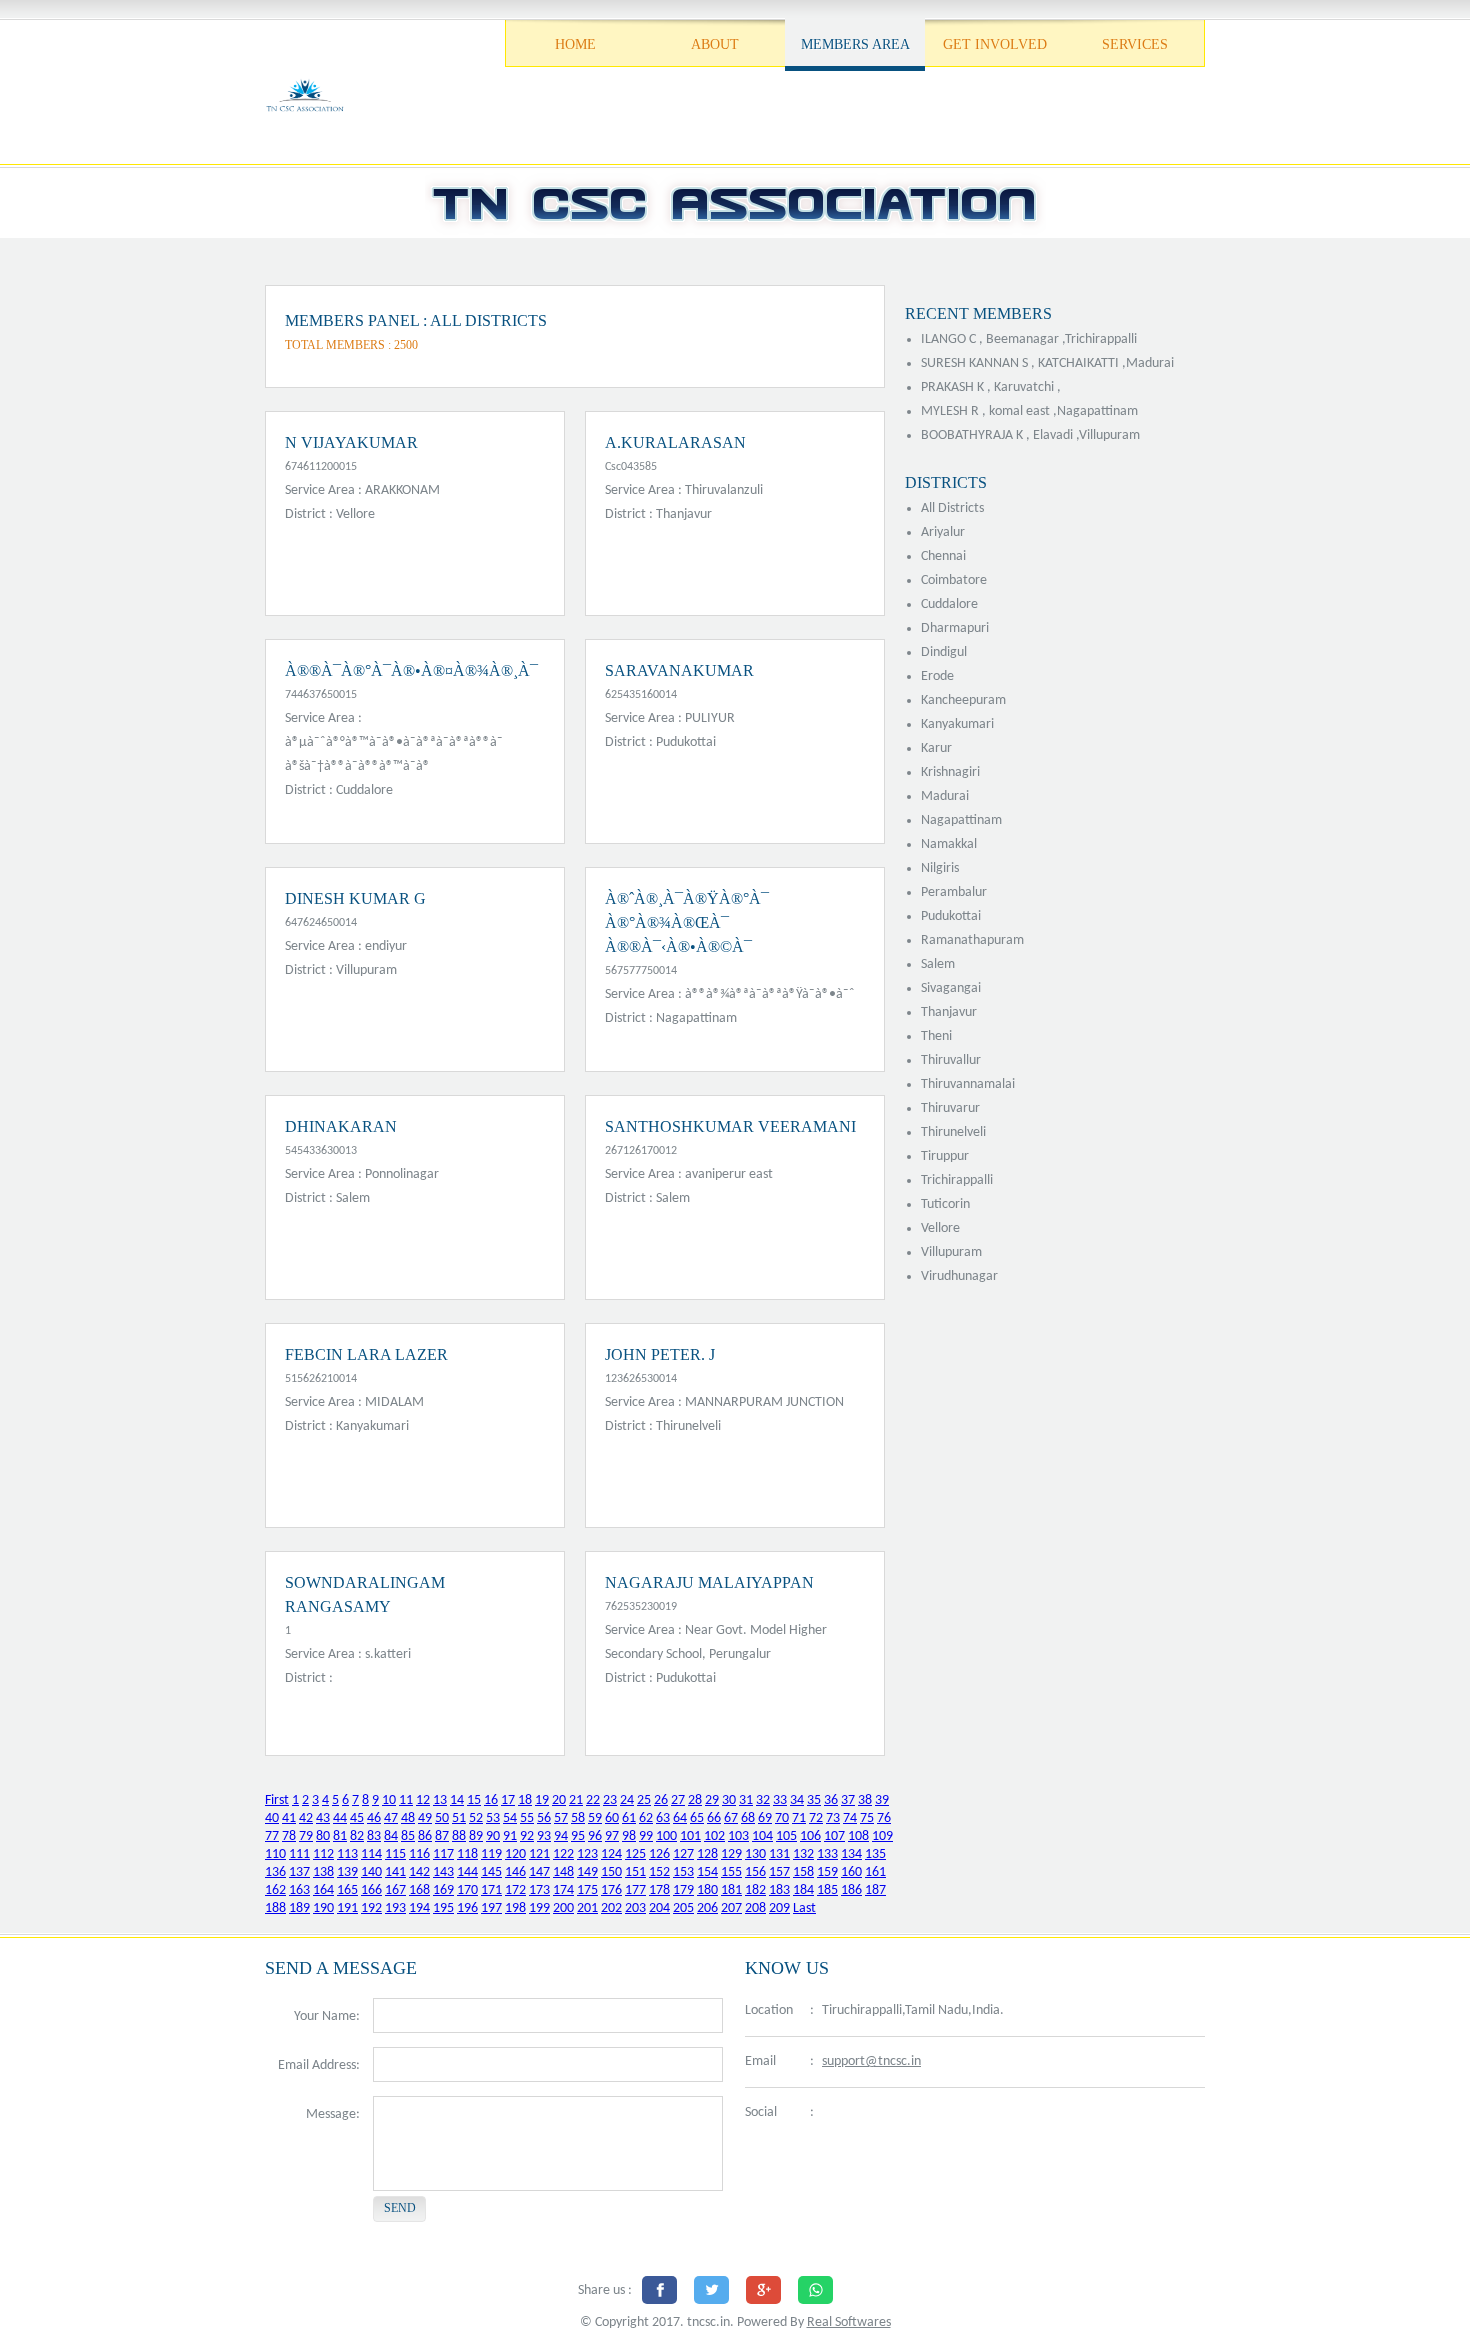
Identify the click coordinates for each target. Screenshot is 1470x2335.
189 (299, 1908)
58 (578, 1818)
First (277, 1800)
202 (611, 1908)
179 (683, 1890)
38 (865, 1800)
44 (340, 1818)
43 (323, 1818)
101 (690, 1836)
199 (539, 1908)
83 (374, 1836)
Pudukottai (951, 916)
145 (491, 1872)
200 (563, 1908)
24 (627, 1800)
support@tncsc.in (871, 2061)
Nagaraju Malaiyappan (709, 1582)
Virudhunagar (959, 1276)
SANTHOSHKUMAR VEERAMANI (730, 1126)
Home (575, 44)
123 (587, 1854)
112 (323, 1854)
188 (275, 1908)
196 (467, 1908)
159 (827, 1872)
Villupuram (951, 1252)
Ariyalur (943, 532)
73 (833, 1818)
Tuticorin (945, 1204)
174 (563, 1890)
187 (875, 1890)
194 (419, 1908)
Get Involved (995, 44)
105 (786, 1836)
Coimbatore (954, 580)
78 (289, 1836)
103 (738, 1836)
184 (803, 1890)
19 (542, 1800)
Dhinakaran (341, 1126)
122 (563, 1854)
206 (707, 1908)
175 (587, 1890)
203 (635, 1908)
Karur (936, 748)
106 (810, 1836)
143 (443, 1872)
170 (467, 1890)
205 (683, 1908)
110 (275, 1854)
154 (707, 1872)
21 (576, 1800)
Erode (937, 676)
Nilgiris (940, 868)
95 (578, 1836)
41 (289, 1818)
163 (299, 1890)
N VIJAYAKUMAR (351, 442)
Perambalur (954, 892)
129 (731, 1854)
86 (425, 1836)
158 (803, 1872)
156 (755, 1872)
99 (646, 1836)
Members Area (855, 44)
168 (419, 1890)
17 (508, 1800)
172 (515, 1890)
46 (374, 1818)
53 (493, 1818)
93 (544, 1836)
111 (299, 1854)
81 (340, 1836)
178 (659, 1890)
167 (395, 1890)
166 (371, 1890)
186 (851, 1890)
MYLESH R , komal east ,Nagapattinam (1029, 411)
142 (419, 1872)
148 (563, 1872)
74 (850, 1818)
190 (323, 1908)
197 (491, 1908)
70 (782, 1818)
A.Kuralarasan (675, 442)
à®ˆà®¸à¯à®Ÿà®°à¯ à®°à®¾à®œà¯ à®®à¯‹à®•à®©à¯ (687, 922)
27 (678, 1800)
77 (272, 1836)
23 (610, 1800)
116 (419, 1854)
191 (347, 1908)
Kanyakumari (957, 724)
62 (646, 1818)
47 (391, 1818)
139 (347, 1872)
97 (612, 1836)
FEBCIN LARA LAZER (366, 1354)
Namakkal (949, 844)
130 (755, 1854)
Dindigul (944, 652)
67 (731, 1818)
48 (408, 1818)
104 (762, 1836)
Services (1135, 44)
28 (695, 1800)
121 (539, 1854)
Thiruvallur (951, 1060)
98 (629, 1836)
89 (476, 1836)
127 (683, 1854)
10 (389, 1800)
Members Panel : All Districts (416, 320)
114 (371, 1854)
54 (510, 1818)
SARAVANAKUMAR (679, 670)
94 (561, 1836)
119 (491, 1854)
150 (611, 1872)
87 (442, 1836)
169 (443, 1890)
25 (644, 1800)
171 (491, 1890)
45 (357, 1818)
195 (443, 1908)
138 (323, 1872)
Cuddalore (949, 604)
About (715, 44)
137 (299, 1872)
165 (347, 1890)
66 (714, 1818)
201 (587, 1908)
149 (587, 1872)
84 (391, 1836)
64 (680, 1818)
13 (440, 1800)
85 (408, 1836)
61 (629, 1818)
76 (884, 1818)
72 (816, 1818)
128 (707, 1854)
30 (729, 1800)
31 (746, 1800)
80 (323, 1836)
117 (443, 1854)
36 (831, 1800)
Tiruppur (945, 1156)
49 (425, 1818)
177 (635, 1890)
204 (659, 1908)
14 (457, 1800)
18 (525, 1800)
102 (714, 1836)
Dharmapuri (955, 628)
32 (763, 1800)
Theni (936, 1036)
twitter (880, 2114)
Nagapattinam (961, 820)
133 (827, 1854)
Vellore (940, 1228)
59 (595, 1818)
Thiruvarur (950, 1108)
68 (748, 1818)
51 (459, 1818)
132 (803, 1854)
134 (851, 1854)
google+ (930, 2114)
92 (527, 1836)
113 (347, 1854)
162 (275, 1890)
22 (593, 1800)
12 (423, 1800)
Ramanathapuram (972, 940)
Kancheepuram (963, 700)
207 (731, 1908)
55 (527, 1818)
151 (635, 1872)
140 (371, 1872)
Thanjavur (949, 1012)
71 (799, 1818)
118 (467, 1854)
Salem (938, 964)
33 (780, 1800)
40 (272, 1818)
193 (395, 1908)
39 (882, 1800)
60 (612, 1818)
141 (395, 1872)
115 (395, 1854)
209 (779, 1908)
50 (442, 1818)
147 (539, 1872)
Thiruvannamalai (968, 1084)
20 (559, 1800)
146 (515, 1872)
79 (306, 1836)
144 (467, 1872)
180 (707, 1890)
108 (858, 1836)
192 (371, 1908)
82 (357, 1836)
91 (510, 1836)
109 (882, 1836)
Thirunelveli (953, 1132)
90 (493, 1836)
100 (666, 1836)
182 (755, 1890)
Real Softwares (849, 2322)
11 (406, 1800)
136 (275, 1872)
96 (595, 1836)
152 (659, 1872)
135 (875, 1854)
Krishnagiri (950, 772)
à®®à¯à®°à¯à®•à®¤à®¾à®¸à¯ (411, 670)
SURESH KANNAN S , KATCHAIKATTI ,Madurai (1047, 363)
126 (659, 1854)
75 (867, 1818)
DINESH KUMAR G (355, 898)
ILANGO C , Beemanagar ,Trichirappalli (1029, 339)
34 (797, 1800)
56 (544, 1818)
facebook (835, 2113)
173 (539, 1890)
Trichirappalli (957, 1180)
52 (476, 1818)
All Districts (952, 508)
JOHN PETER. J (660, 1354)
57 (561, 1818)
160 (851, 1872)
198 (515, 1908)
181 (731, 1890)
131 (779, 1854)
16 (491, 1800)
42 (306, 1818)
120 (515, 1854)
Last (804, 1908)
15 (474, 1800)
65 (697, 1818)
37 (848, 1800)
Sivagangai (951, 988)
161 (875, 1872)
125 (635, 1854)
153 (683, 1872)
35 (814, 1800)
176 (611, 1890)
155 (731, 1872)
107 (834, 1836)
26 (661, 1800)
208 (755, 1908)
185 (827, 1890)
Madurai (945, 796)
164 (323, 1890)
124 (611, 1854)
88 (459, 1836)
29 (712, 1800)
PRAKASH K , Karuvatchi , (991, 387)
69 (765, 1818)
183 (779, 1890)
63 (663, 1818)
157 (779, 1872)
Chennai (943, 556)
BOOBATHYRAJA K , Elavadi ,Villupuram (1030, 435)
